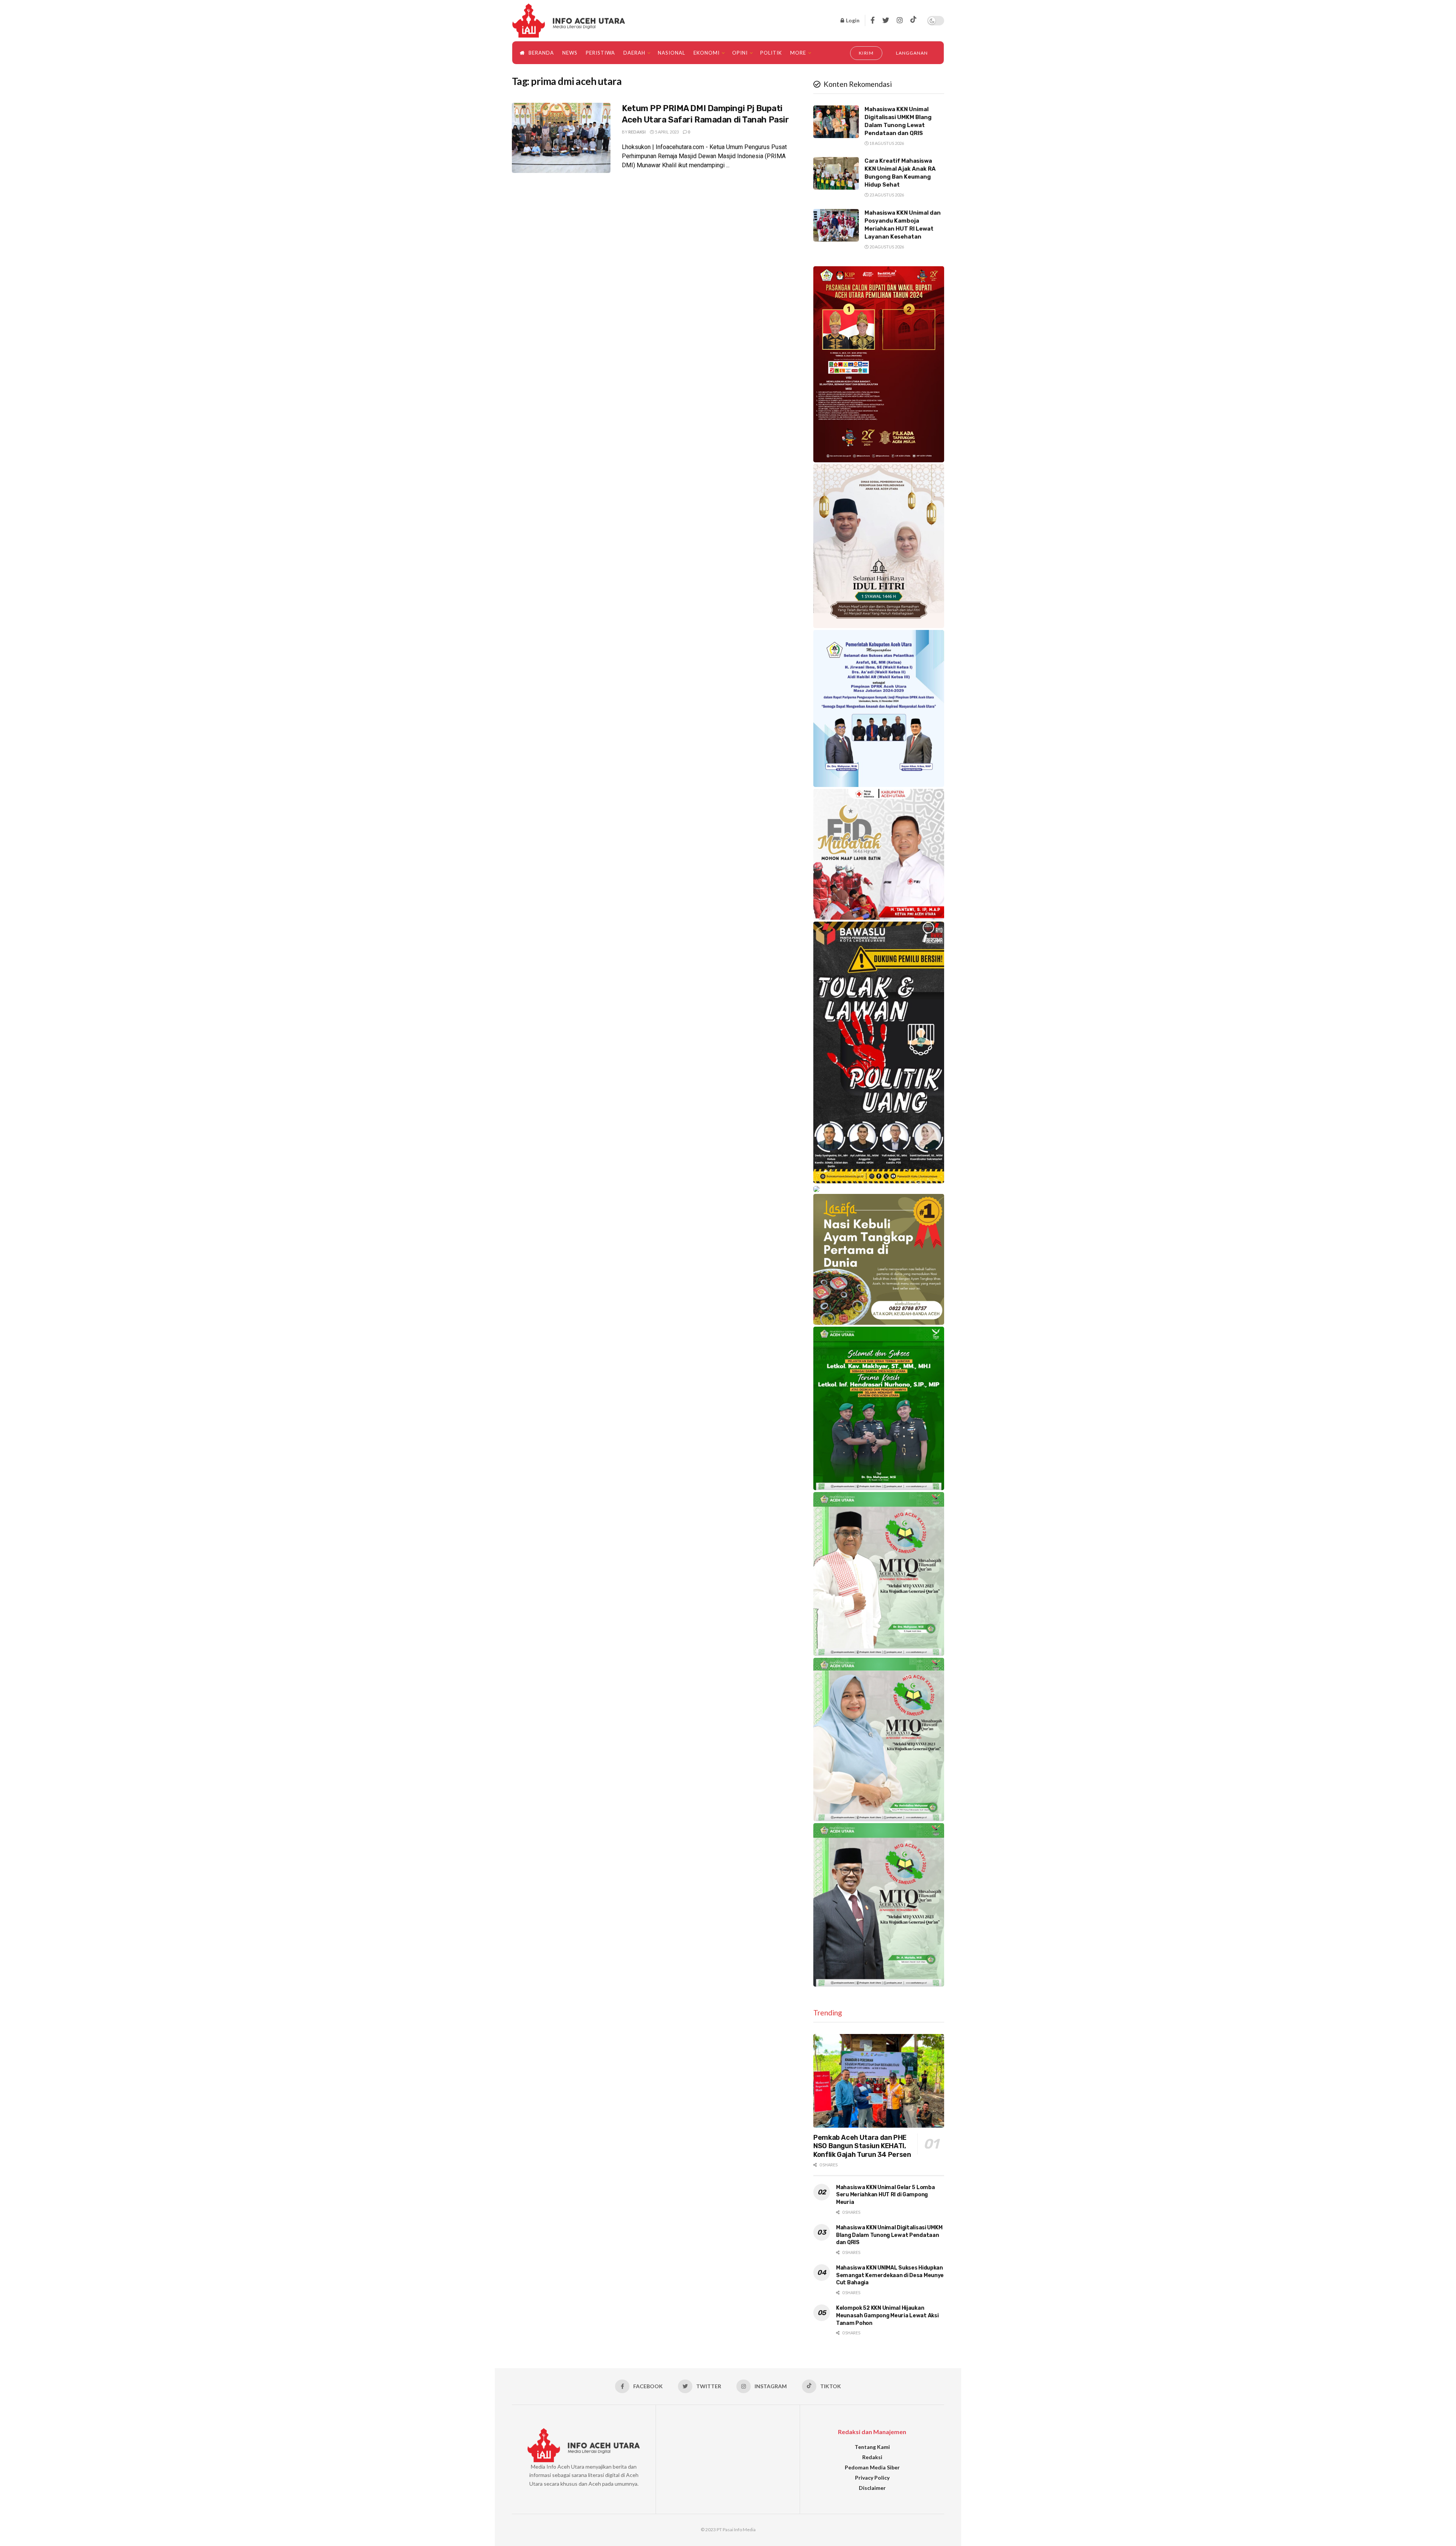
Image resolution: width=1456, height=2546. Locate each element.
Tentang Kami (872, 2447)
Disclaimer (872, 2488)
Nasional (672, 53)
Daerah (634, 53)
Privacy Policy (872, 2478)
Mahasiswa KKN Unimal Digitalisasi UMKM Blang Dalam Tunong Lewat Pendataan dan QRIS (889, 2235)
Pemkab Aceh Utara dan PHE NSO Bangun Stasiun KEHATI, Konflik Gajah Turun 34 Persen (862, 2146)
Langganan (912, 53)
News (570, 53)
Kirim (866, 53)
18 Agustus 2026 (886, 143)
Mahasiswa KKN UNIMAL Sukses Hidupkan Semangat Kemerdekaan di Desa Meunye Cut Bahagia (890, 2275)
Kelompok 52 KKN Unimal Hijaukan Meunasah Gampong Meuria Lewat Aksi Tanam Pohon (887, 2315)
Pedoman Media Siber (872, 2467)
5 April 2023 (666, 132)
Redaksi (637, 132)
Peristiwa (600, 53)
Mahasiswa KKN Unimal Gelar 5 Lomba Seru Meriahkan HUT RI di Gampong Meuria (885, 2195)
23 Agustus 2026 (886, 195)
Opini (740, 53)
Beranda (541, 53)
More (798, 53)
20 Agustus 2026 (886, 247)
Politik (771, 53)
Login (852, 20)
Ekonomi (707, 53)
